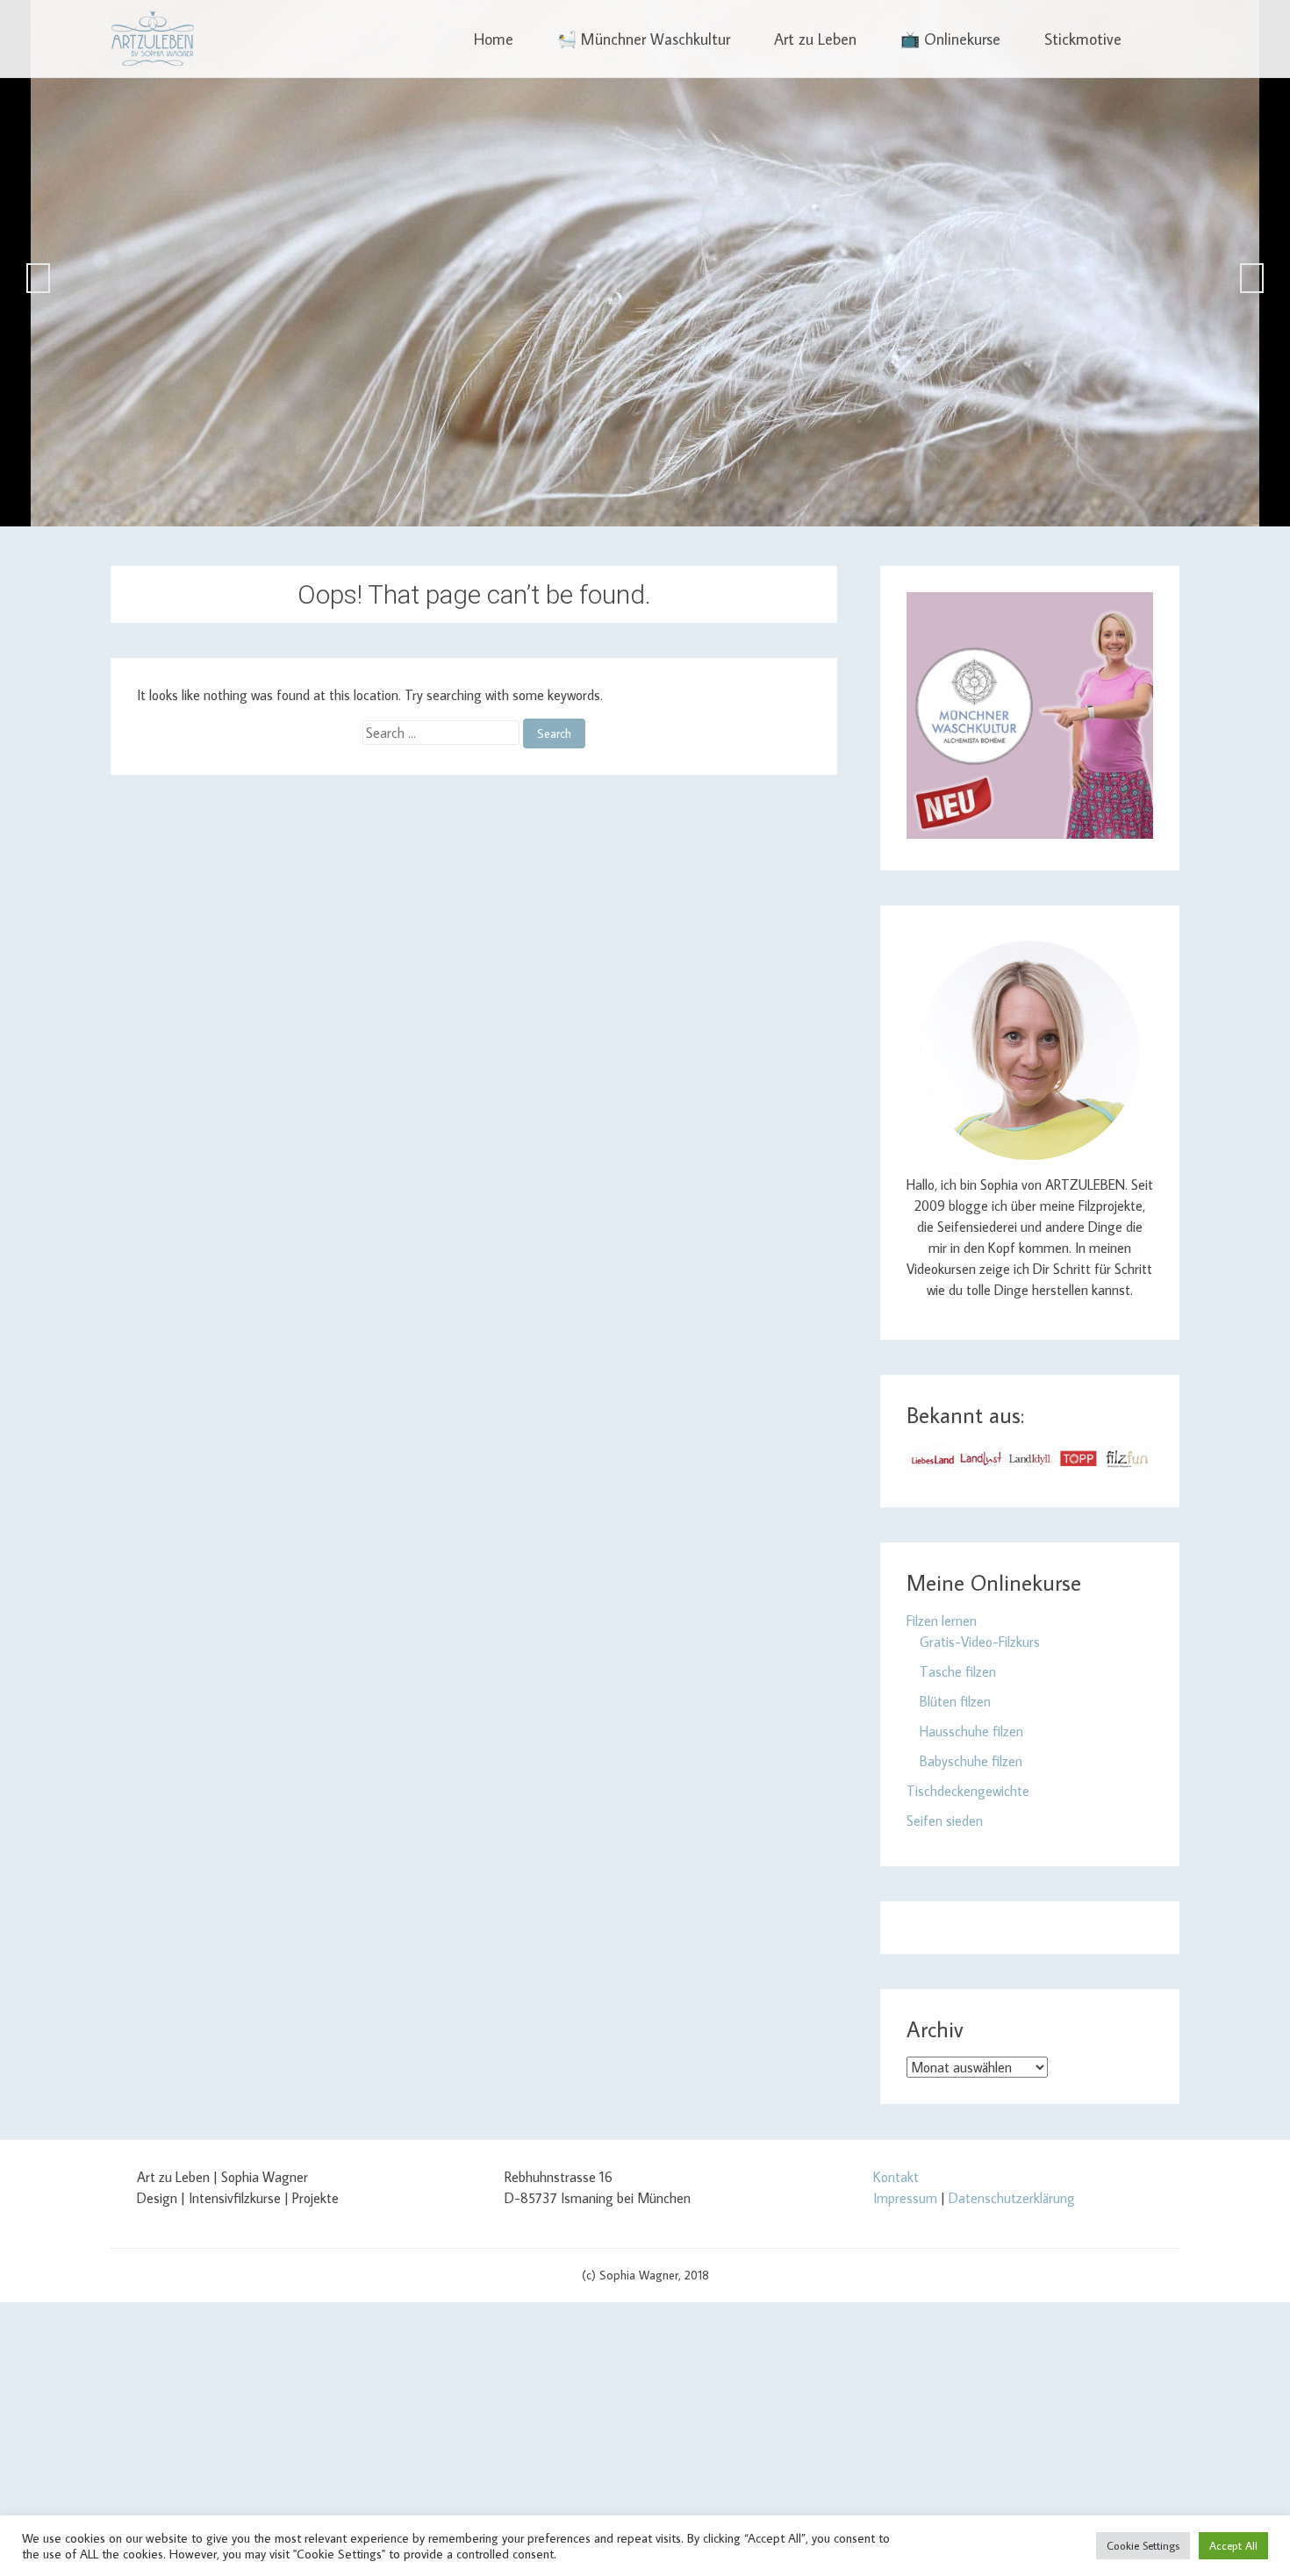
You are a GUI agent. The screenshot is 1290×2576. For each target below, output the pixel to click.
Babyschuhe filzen (971, 1761)
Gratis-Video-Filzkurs (980, 1642)
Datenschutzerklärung (1012, 2198)
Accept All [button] (1233, 2545)
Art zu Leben (815, 39)
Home (494, 39)
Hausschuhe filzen (971, 1731)
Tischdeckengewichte (968, 1791)
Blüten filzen (955, 1701)
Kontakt (896, 2177)
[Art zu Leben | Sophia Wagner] (152, 39)
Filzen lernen (942, 1621)
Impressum (905, 2198)
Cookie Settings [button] (1143, 2545)
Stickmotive (1083, 39)
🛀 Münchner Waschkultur (644, 39)
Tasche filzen (958, 1671)
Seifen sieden (945, 1821)
